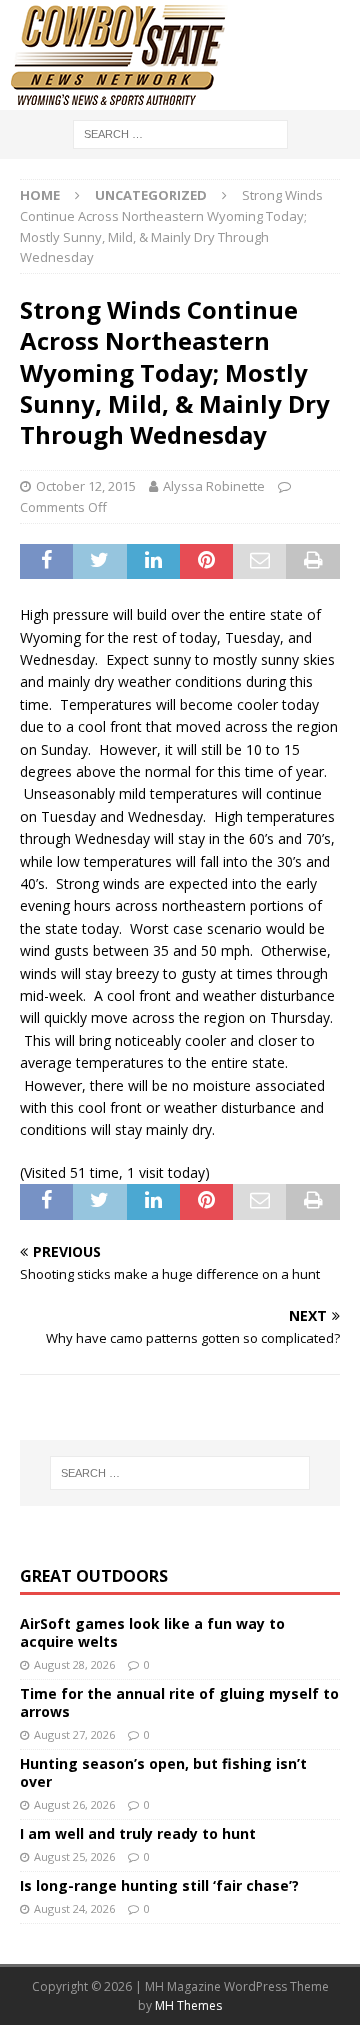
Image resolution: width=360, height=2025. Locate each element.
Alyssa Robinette (214, 486)
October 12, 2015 (86, 486)
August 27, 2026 (74, 1734)
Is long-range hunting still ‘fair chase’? (159, 1885)
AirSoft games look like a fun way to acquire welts (152, 1632)
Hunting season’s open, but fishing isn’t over (163, 1772)
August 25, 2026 (74, 1856)
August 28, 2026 (74, 1664)
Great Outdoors (94, 1576)
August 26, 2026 (74, 1804)
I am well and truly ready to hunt (138, 1833)
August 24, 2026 (74, 1908)
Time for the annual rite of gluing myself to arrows (179, 1702)
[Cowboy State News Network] (120, 98)
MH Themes (188, 2005)
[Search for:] (180, 132)
